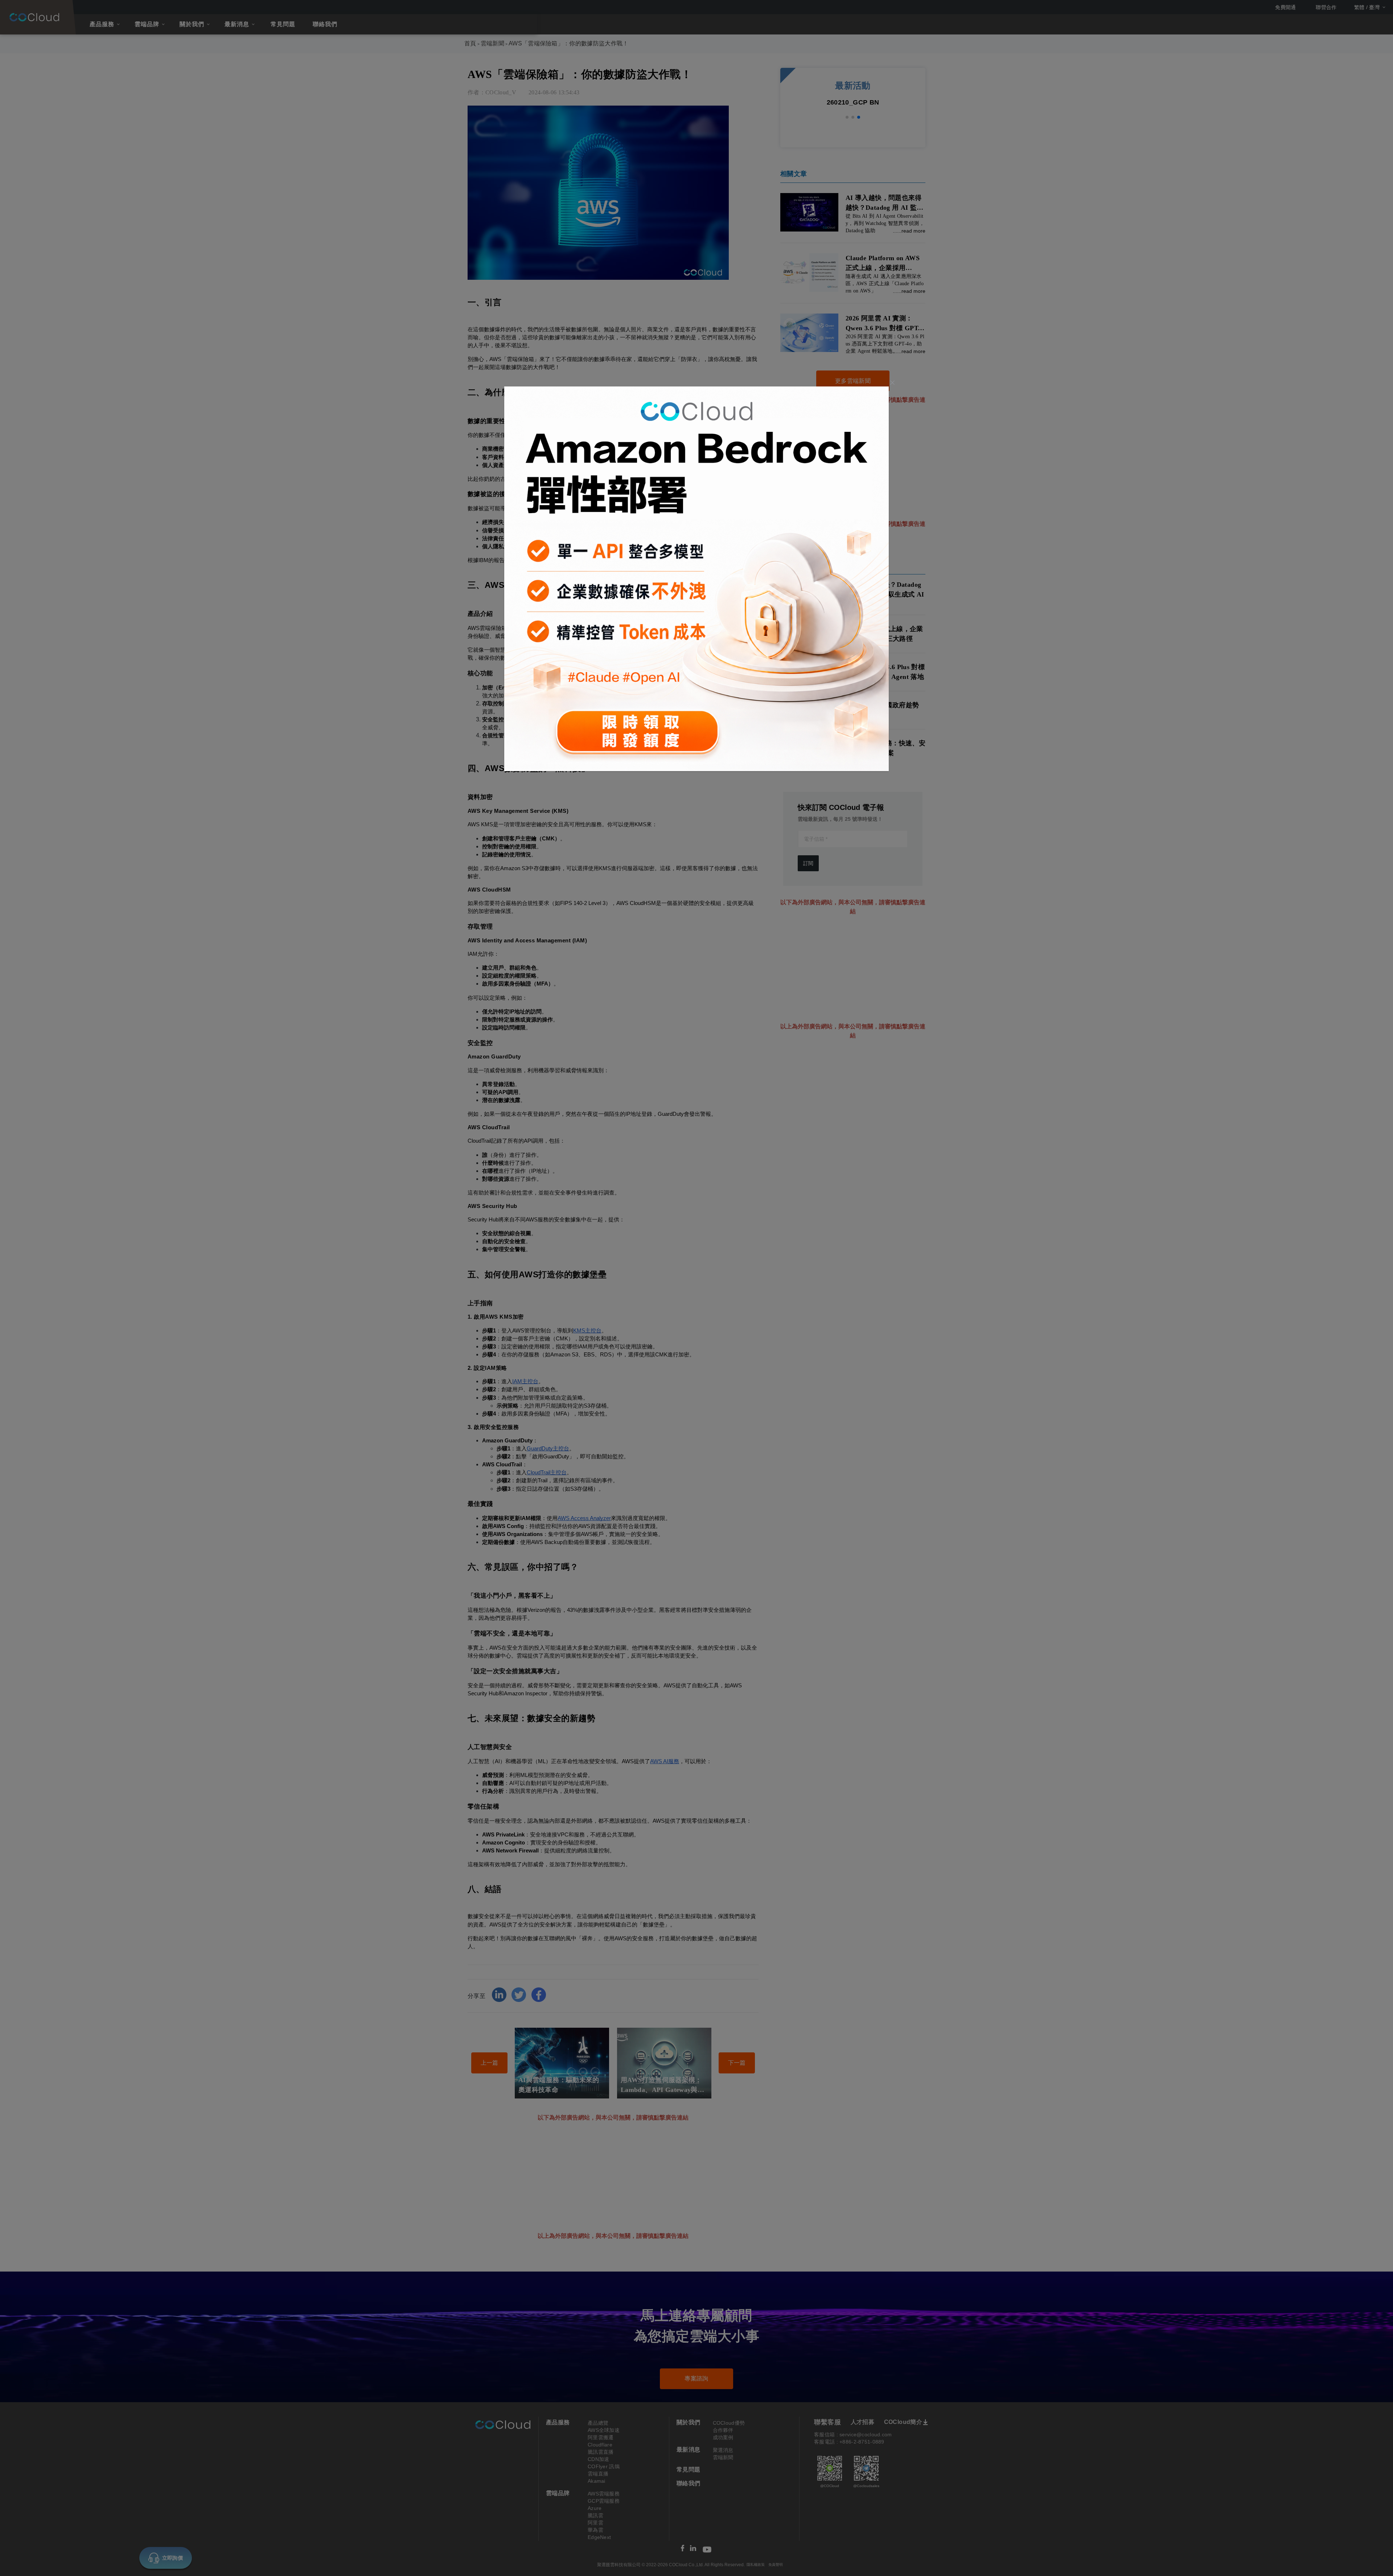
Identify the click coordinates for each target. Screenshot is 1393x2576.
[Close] (892, 383)
